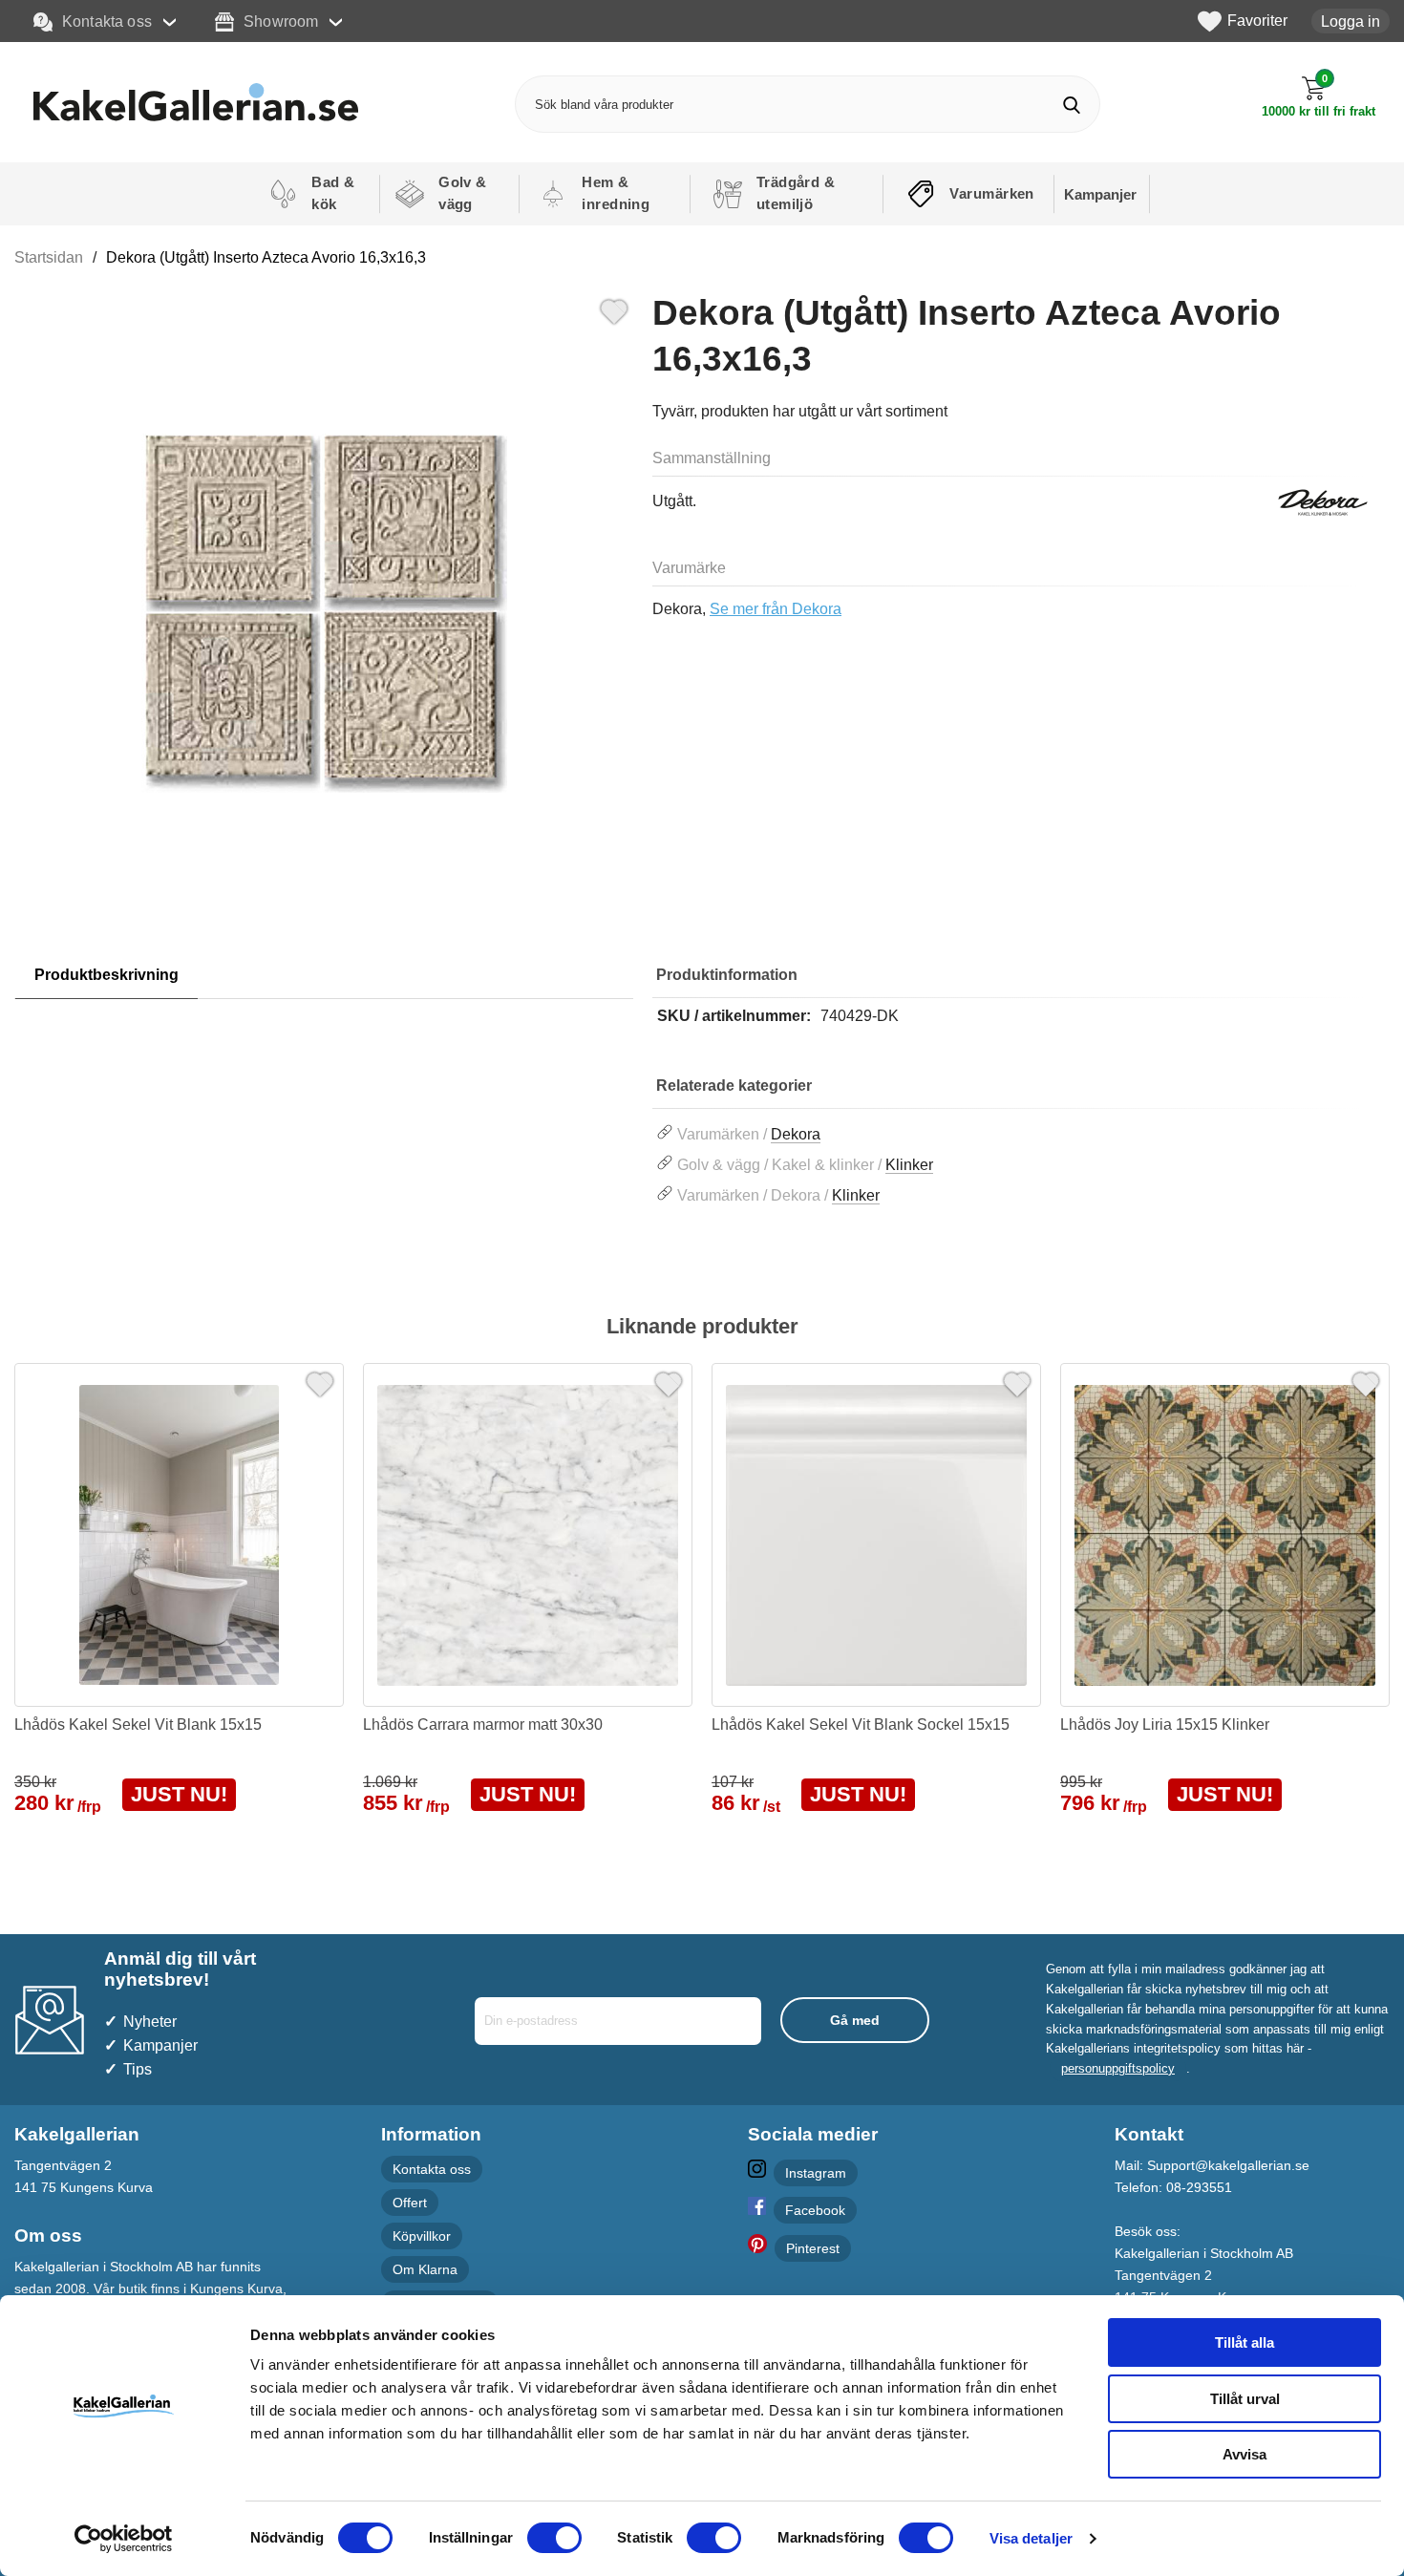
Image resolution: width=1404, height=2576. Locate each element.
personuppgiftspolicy (1118, 2068)
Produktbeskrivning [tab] (106, 975)
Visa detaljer (1031, 2538)
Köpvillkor (422, 2236)
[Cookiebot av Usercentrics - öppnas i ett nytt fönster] (124, 2539)
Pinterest (813, 2248)
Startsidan (49, 257)
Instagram (816, 2173)
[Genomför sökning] (1071, 105)
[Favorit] (614, 309)
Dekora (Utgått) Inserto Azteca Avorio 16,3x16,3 (266, 257)
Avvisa (1244, 2454)
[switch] (554, 2538)
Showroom (281, 21)
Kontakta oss (107, 21)
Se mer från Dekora (776, 609)
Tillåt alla (1244, 2342)
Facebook (815, 2210)
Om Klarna (425, 2269)
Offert (410, 2203)
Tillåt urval (1245, 2399)
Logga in (1351, 21)
